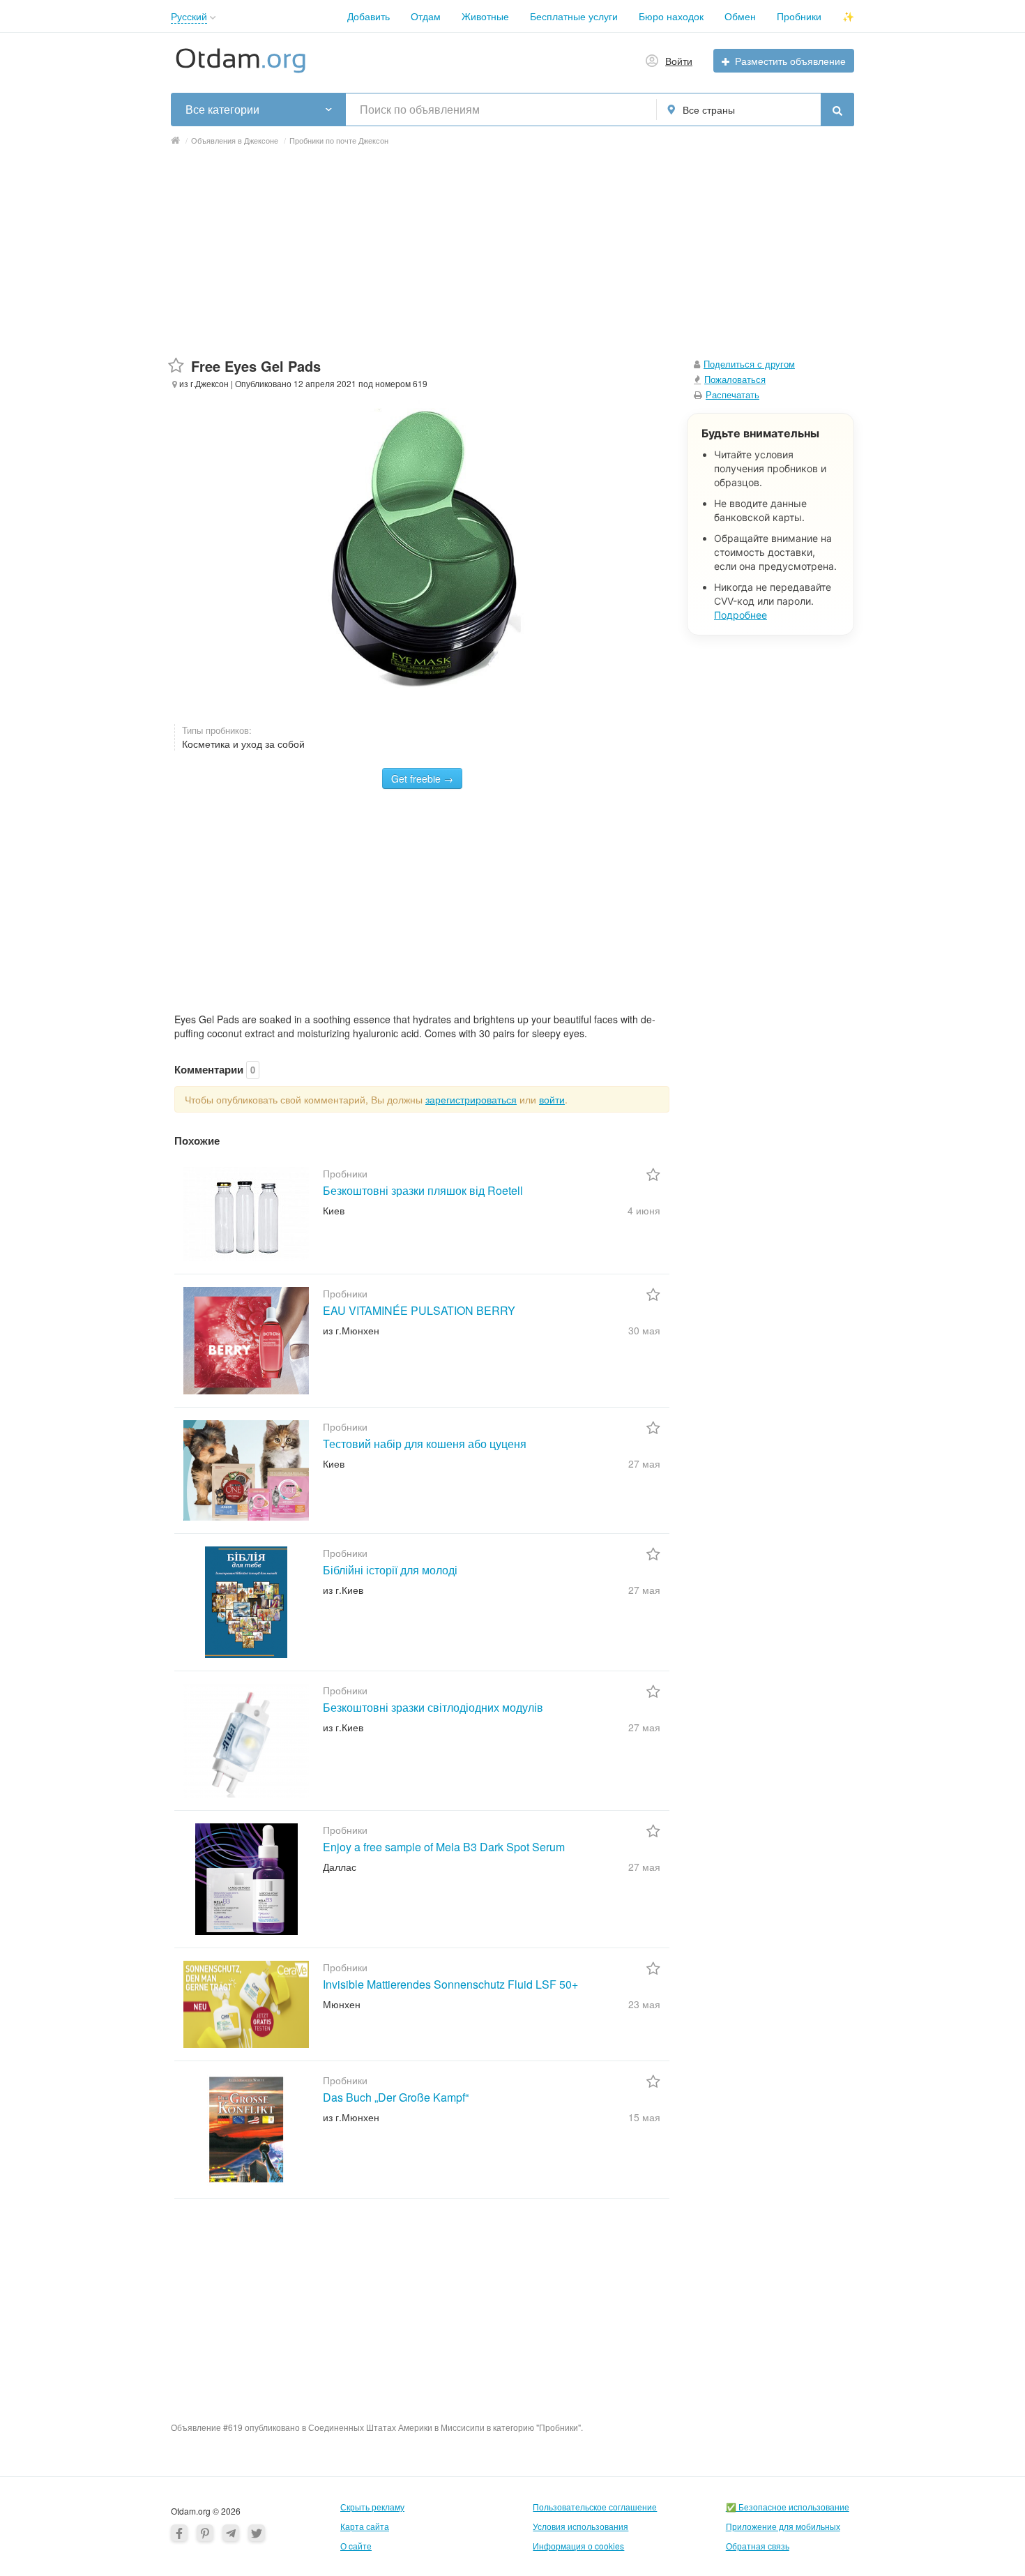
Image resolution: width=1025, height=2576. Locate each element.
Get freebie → (422, 778)
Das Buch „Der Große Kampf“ (396, 2097)
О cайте (356, 2546)
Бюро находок (671, 16)
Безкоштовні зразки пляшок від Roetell (423, 1190)
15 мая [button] (644, 2117)
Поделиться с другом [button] (749, 364)
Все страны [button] (709, 110)
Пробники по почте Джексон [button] (339, 140)
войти (552, 1099)
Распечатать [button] (732, 394)
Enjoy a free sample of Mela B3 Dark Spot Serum (444, 1847)
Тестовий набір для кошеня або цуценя (425, 1444)
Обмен (740, 16)
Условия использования (580, 2526)
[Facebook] (179, 2533)
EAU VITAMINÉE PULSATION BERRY (419, 1310)
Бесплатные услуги (574, 16)
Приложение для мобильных (783, 2526)
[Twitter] (257, 2533)
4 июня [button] (644, 1210)
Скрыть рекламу (372, 2507)
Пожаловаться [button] (735, 379)
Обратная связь (758, 2546)
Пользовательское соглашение (595, 2507)
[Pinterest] (205, 2533)
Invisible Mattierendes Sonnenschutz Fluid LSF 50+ (450, 1984)
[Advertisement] (512, 259)
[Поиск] (837, 110)
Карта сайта (365, 2526)
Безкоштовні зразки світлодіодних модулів (433, 1707)
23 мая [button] (644, 2004)
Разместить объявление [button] (790, 61)
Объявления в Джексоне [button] (235, 140)
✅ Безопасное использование (788, 2507)
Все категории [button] (222, 110)
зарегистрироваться (471, 1099)
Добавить (369, 16)
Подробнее (741, 615)
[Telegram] (231, 2533)
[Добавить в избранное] (176, 366)
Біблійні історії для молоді (390, 1570)
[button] (213, 18)
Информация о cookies (578, 2546)
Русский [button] (189, 16)
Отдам (426, 16)
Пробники (799, 16)
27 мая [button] (644, 1463)
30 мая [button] (644, 1330)
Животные (485, 16)
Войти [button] (679, 61)
